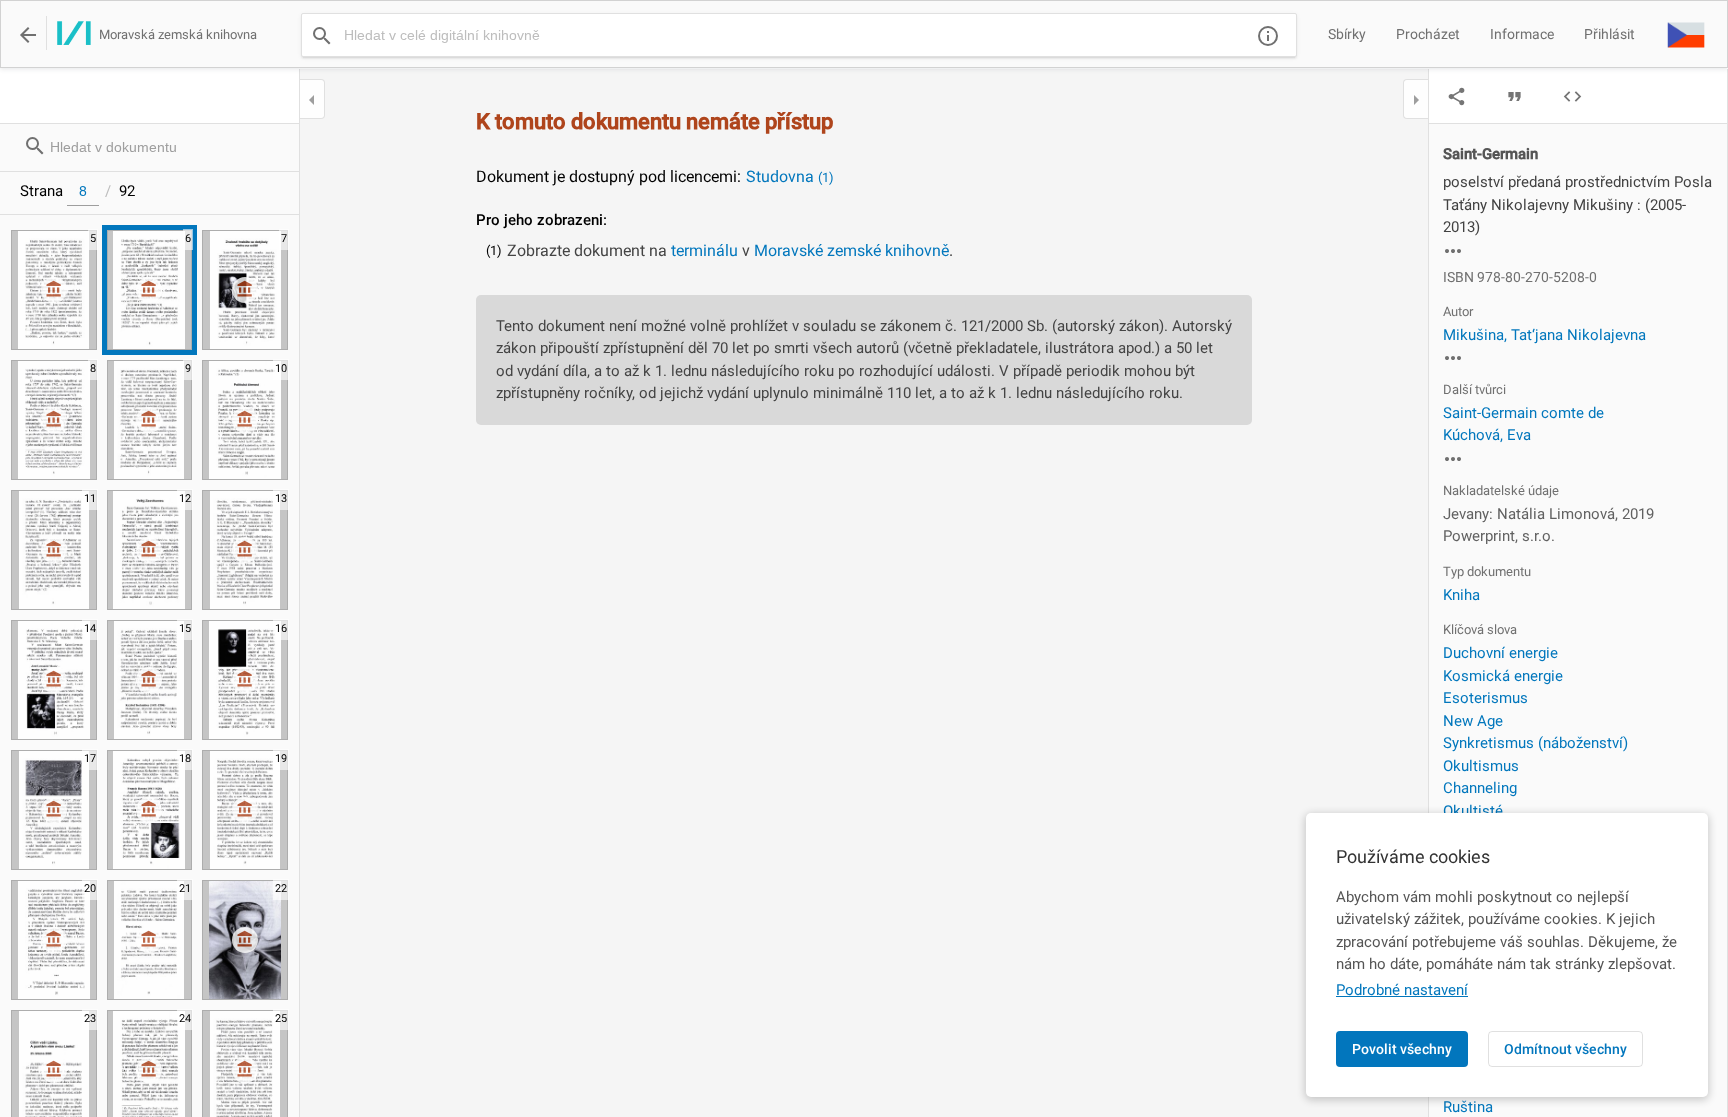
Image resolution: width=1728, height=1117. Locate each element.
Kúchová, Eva (1487, 435)
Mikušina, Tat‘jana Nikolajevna (1544, 335)
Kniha (1461, 595)
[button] (1686, 34)
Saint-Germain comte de (1523, 413)
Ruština (1468, 1107)
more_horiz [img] (1453, 251)
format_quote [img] (1514, 96)
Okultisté (1473, 811)
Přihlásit (1609, 34)
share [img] (1456, 96)
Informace (1522, 34)
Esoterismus (1485, 698)
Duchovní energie (1500, 653)
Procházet (1428, 34)
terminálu (704, 250)
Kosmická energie (1503, 676)
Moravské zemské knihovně (851, 250)
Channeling (1480, 788)
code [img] (1572, 96)
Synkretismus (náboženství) (1535, 743)
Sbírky (1347, 34)
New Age (1473, 721)
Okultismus (1481, 766)
